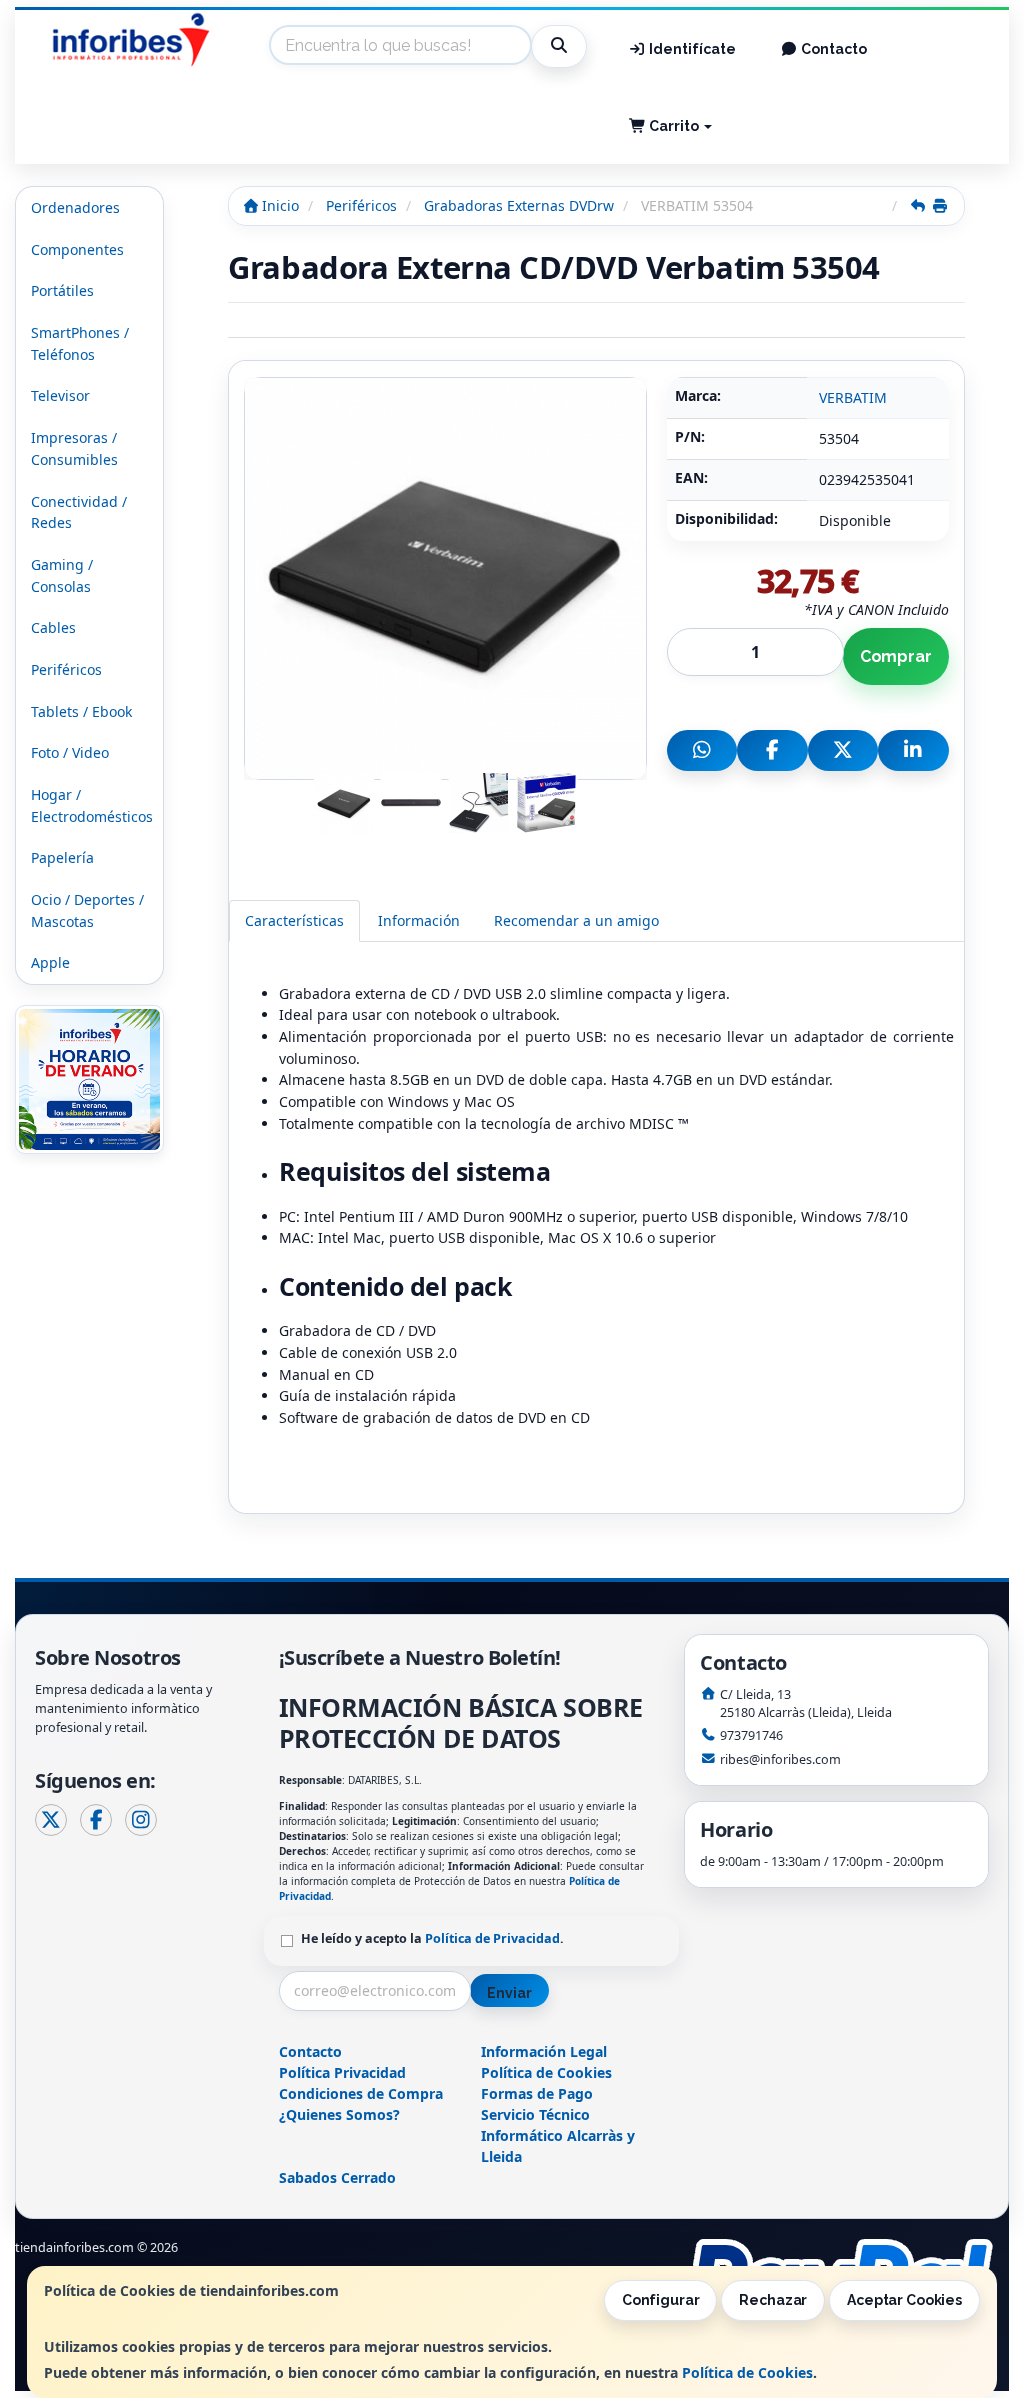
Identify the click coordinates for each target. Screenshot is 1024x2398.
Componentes (77, 249)
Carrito (674, 126)
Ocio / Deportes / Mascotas (87, 910)
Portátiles (62, 290)
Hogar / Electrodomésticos (92, 805)
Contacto (832, 49)
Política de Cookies (747, 2372)
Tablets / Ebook (81, 711)
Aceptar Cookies (904, 2300)
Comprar (896, 656)
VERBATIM (853, 397)
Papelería (62, 857)
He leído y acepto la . (432, 1938)
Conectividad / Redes (79, 512)
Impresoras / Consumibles (74, 448)
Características (294, 920)
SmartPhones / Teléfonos (80, 343)
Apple (50, 962)
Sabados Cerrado (337, 2177)
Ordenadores (75, 207)
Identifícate (691, 49)
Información (419, 920)
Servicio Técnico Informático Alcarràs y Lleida (558, 2135)
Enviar (509, 1993)
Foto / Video (70, 752)
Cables (53, 627)
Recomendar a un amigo (576, 920)
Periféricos (66, 669)
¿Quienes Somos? (339, 2114)
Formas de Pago (537, 2093)
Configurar (661, 2300)
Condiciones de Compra (361, 2093)
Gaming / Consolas (62, 575)
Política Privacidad (342, 2072)
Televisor (60, 395)
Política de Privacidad (492, 1938)
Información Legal (544, 2051)
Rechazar (773, 2300)
